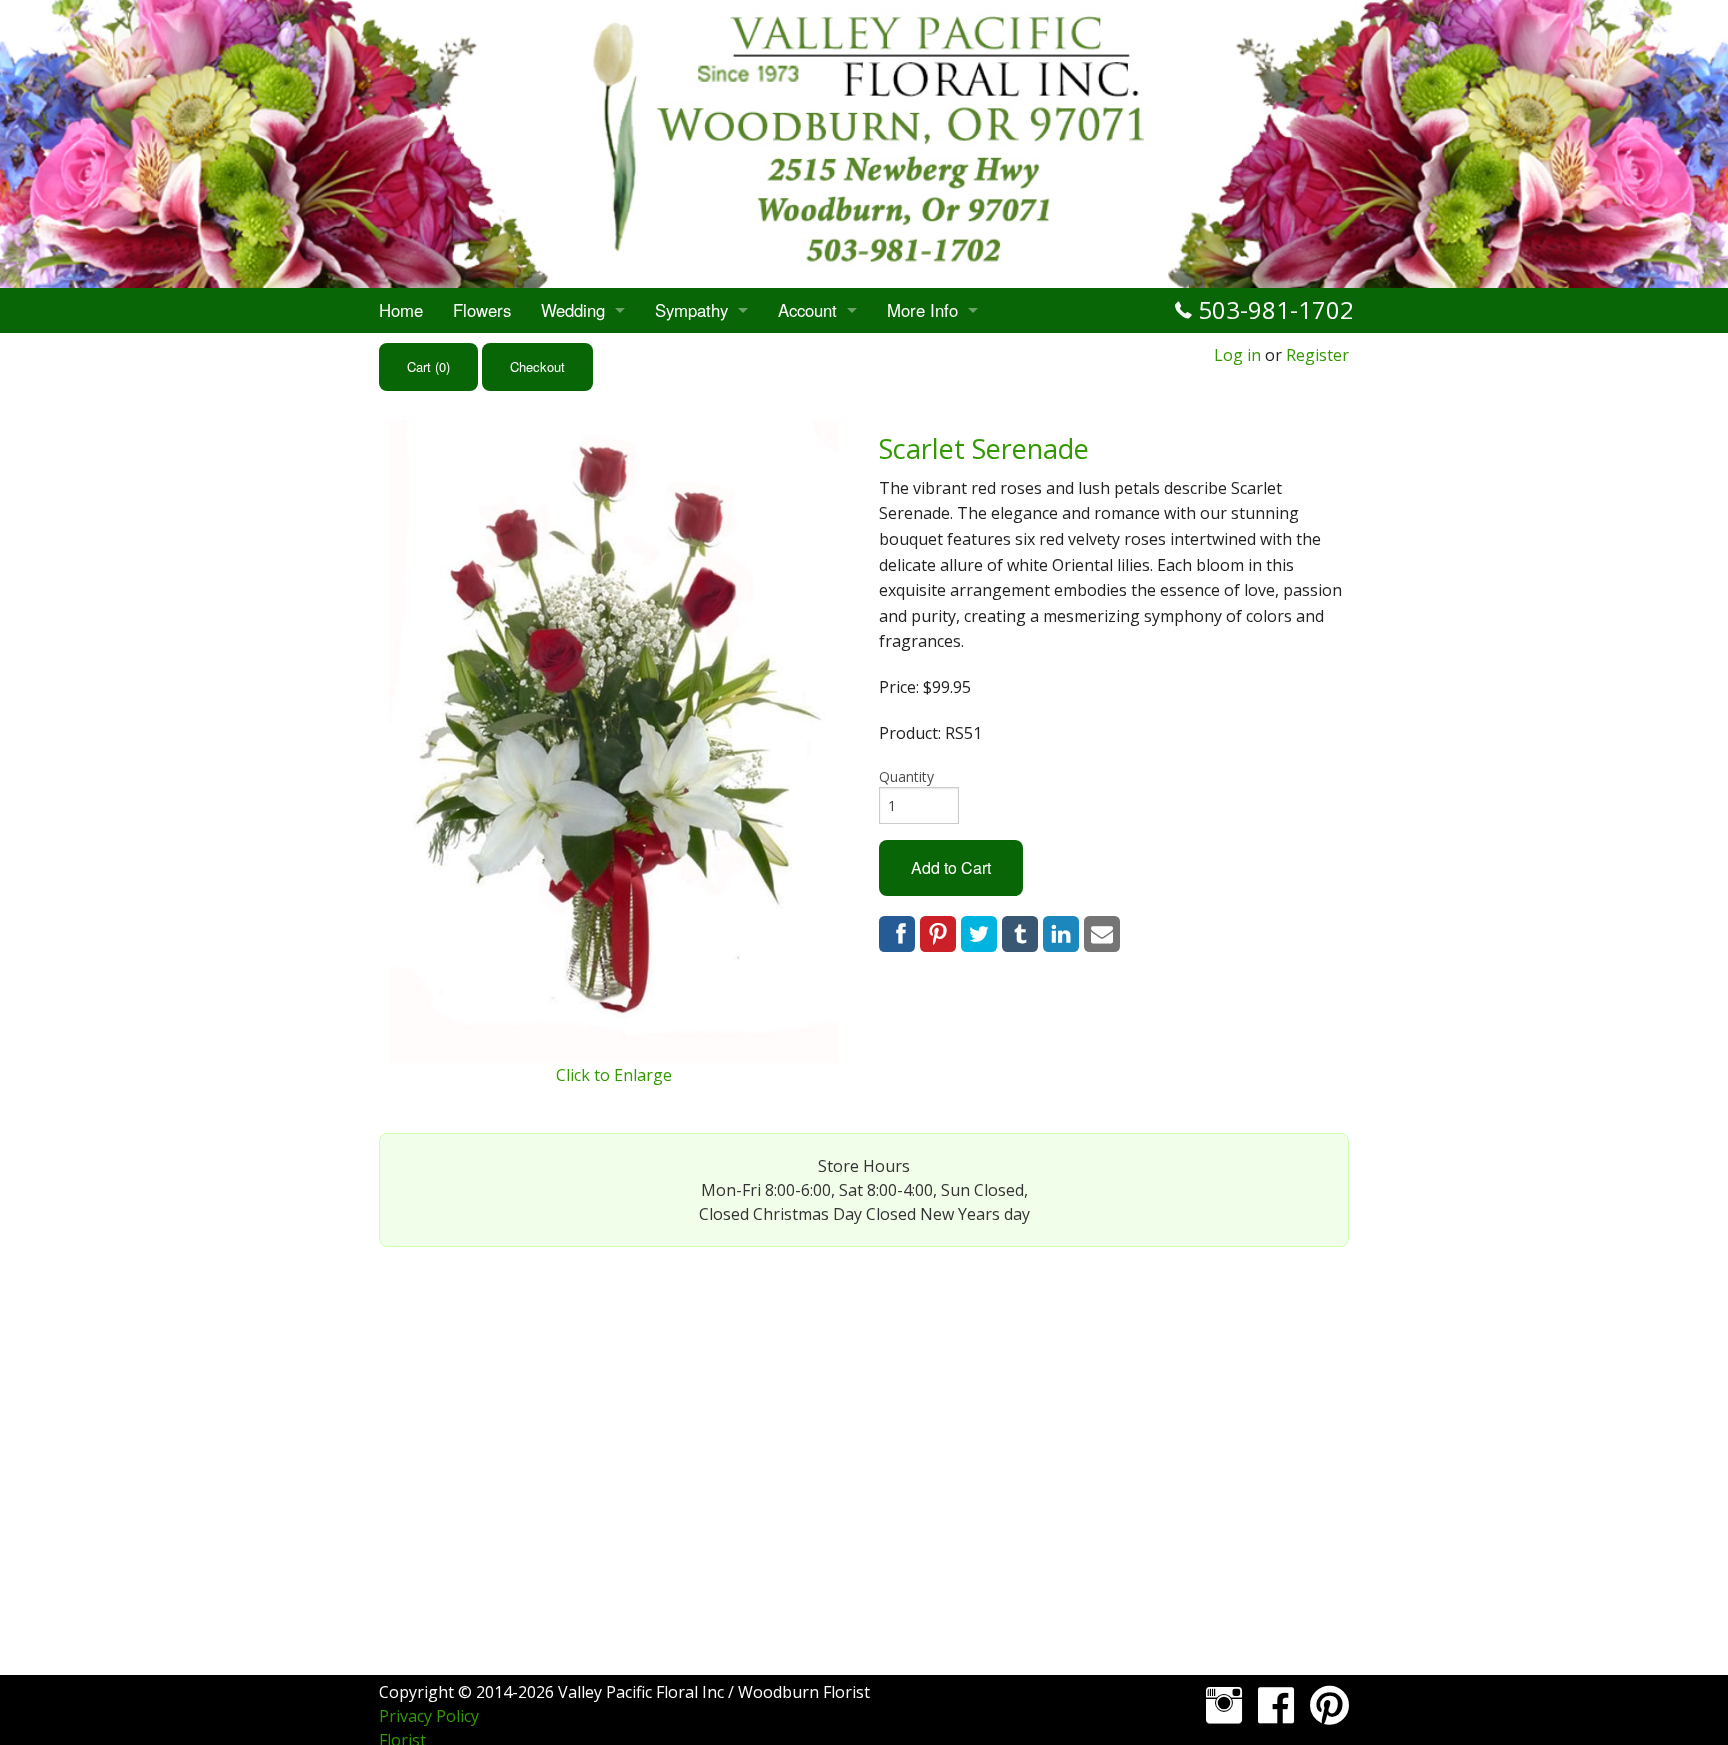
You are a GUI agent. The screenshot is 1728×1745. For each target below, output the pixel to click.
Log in (1237, 355)
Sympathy (691, 310)
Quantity (906, 776)
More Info (922, 310)
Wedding (573, 310)
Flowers (482, 310)
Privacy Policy (429, 1716)
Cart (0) (428, 366)
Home (401, 310)
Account (807, 310)
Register (1317, 355)
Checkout (537, 366)
